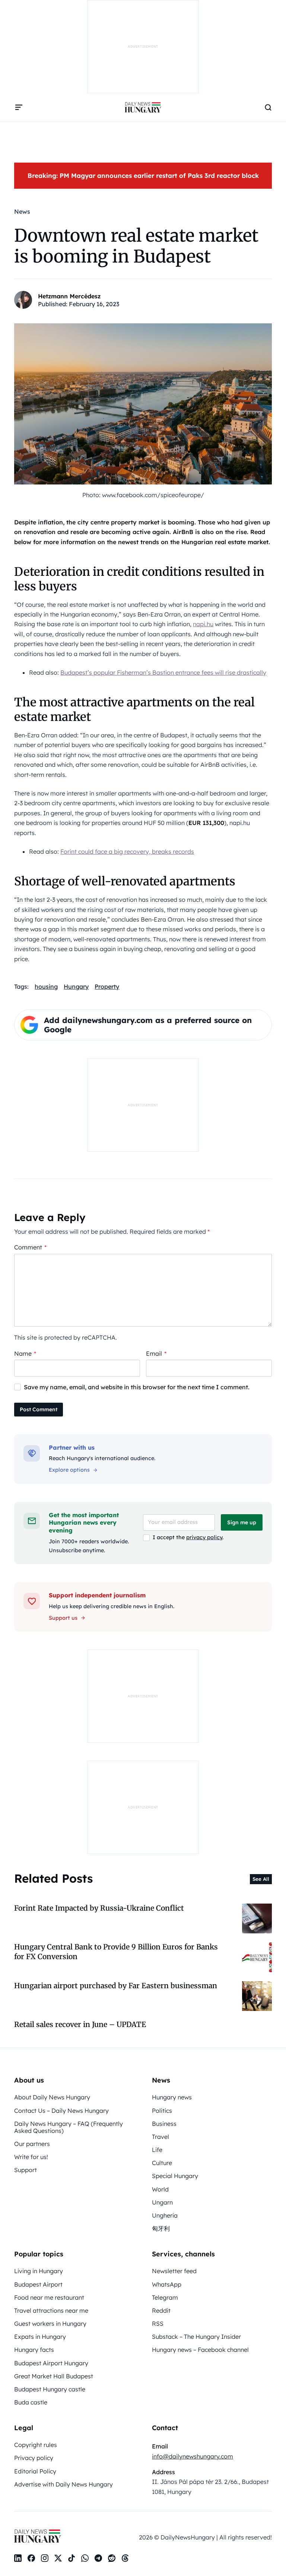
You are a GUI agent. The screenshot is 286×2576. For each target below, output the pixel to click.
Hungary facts (34, 2350)
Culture (162, 2163)
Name (25, 1353)
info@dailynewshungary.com (193, 2456)
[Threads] (125, 2558)
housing (46, 986)
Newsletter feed (174, 2271)
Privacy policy (34, 2458)
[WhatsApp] (85, 2558)
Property (107, 986)
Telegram (165, 2297)
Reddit (161, 2310)
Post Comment (39, 1409)
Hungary (76, 986)
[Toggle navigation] (19, 107)
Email (156, 1353)
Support (26, 2170)
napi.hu (203, 624)
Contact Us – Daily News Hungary (61, 2111)
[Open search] (268, 107)
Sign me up (242, 1522)
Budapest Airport (38, 2284)
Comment (30, 1247)
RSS (158, 2324)
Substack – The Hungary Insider (196, 2337)
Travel (161, 2137)
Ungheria (165, 2215)
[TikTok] (71, 2558)
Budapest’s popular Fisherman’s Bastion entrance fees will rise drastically (163, 672)
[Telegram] (98, 2558)
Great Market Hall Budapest (54, 2376)
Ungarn (162, 2202)
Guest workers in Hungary (50, 2324)
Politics (162, 2111)
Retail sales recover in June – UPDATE (80, 2024)
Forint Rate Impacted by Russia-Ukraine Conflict (99, 1908)
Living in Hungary (39, 2271)
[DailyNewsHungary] (143, 107)
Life (157, 2150)
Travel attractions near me (51, 2310)
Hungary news (172, 2097)
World (160, 2189)
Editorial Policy (35, 2471)
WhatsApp (167, 2284)
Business (164, 2124)
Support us (63, 1618)
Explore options (69, 1470)
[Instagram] (45, 2558)
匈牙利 (161, 2228)
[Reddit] (112, 2558)
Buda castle (31, 2402)
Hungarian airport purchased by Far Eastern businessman (116, 1986)
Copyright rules (36, 2445)
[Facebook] (31, 2558)
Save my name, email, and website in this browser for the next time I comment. (137, 1387)
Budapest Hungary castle (50, 2389)
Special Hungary (175, 2176)
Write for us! (31, 2157)
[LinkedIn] (18, 2558)
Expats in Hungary (40, 2337)
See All (261, 1879)
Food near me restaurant (49, 2297)
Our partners (32, 2144)
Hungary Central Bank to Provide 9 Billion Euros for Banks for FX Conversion (116, 1951)
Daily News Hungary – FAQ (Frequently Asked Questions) (69, 2127)
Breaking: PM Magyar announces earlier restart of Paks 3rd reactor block (143, 175)
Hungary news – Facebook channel (200, 2350)
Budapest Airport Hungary (51, 2363)
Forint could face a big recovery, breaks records (127, 851)
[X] (58, 2558)
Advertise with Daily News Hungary (63, 2484)
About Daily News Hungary (52, 2097)
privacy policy (204, 1537)
